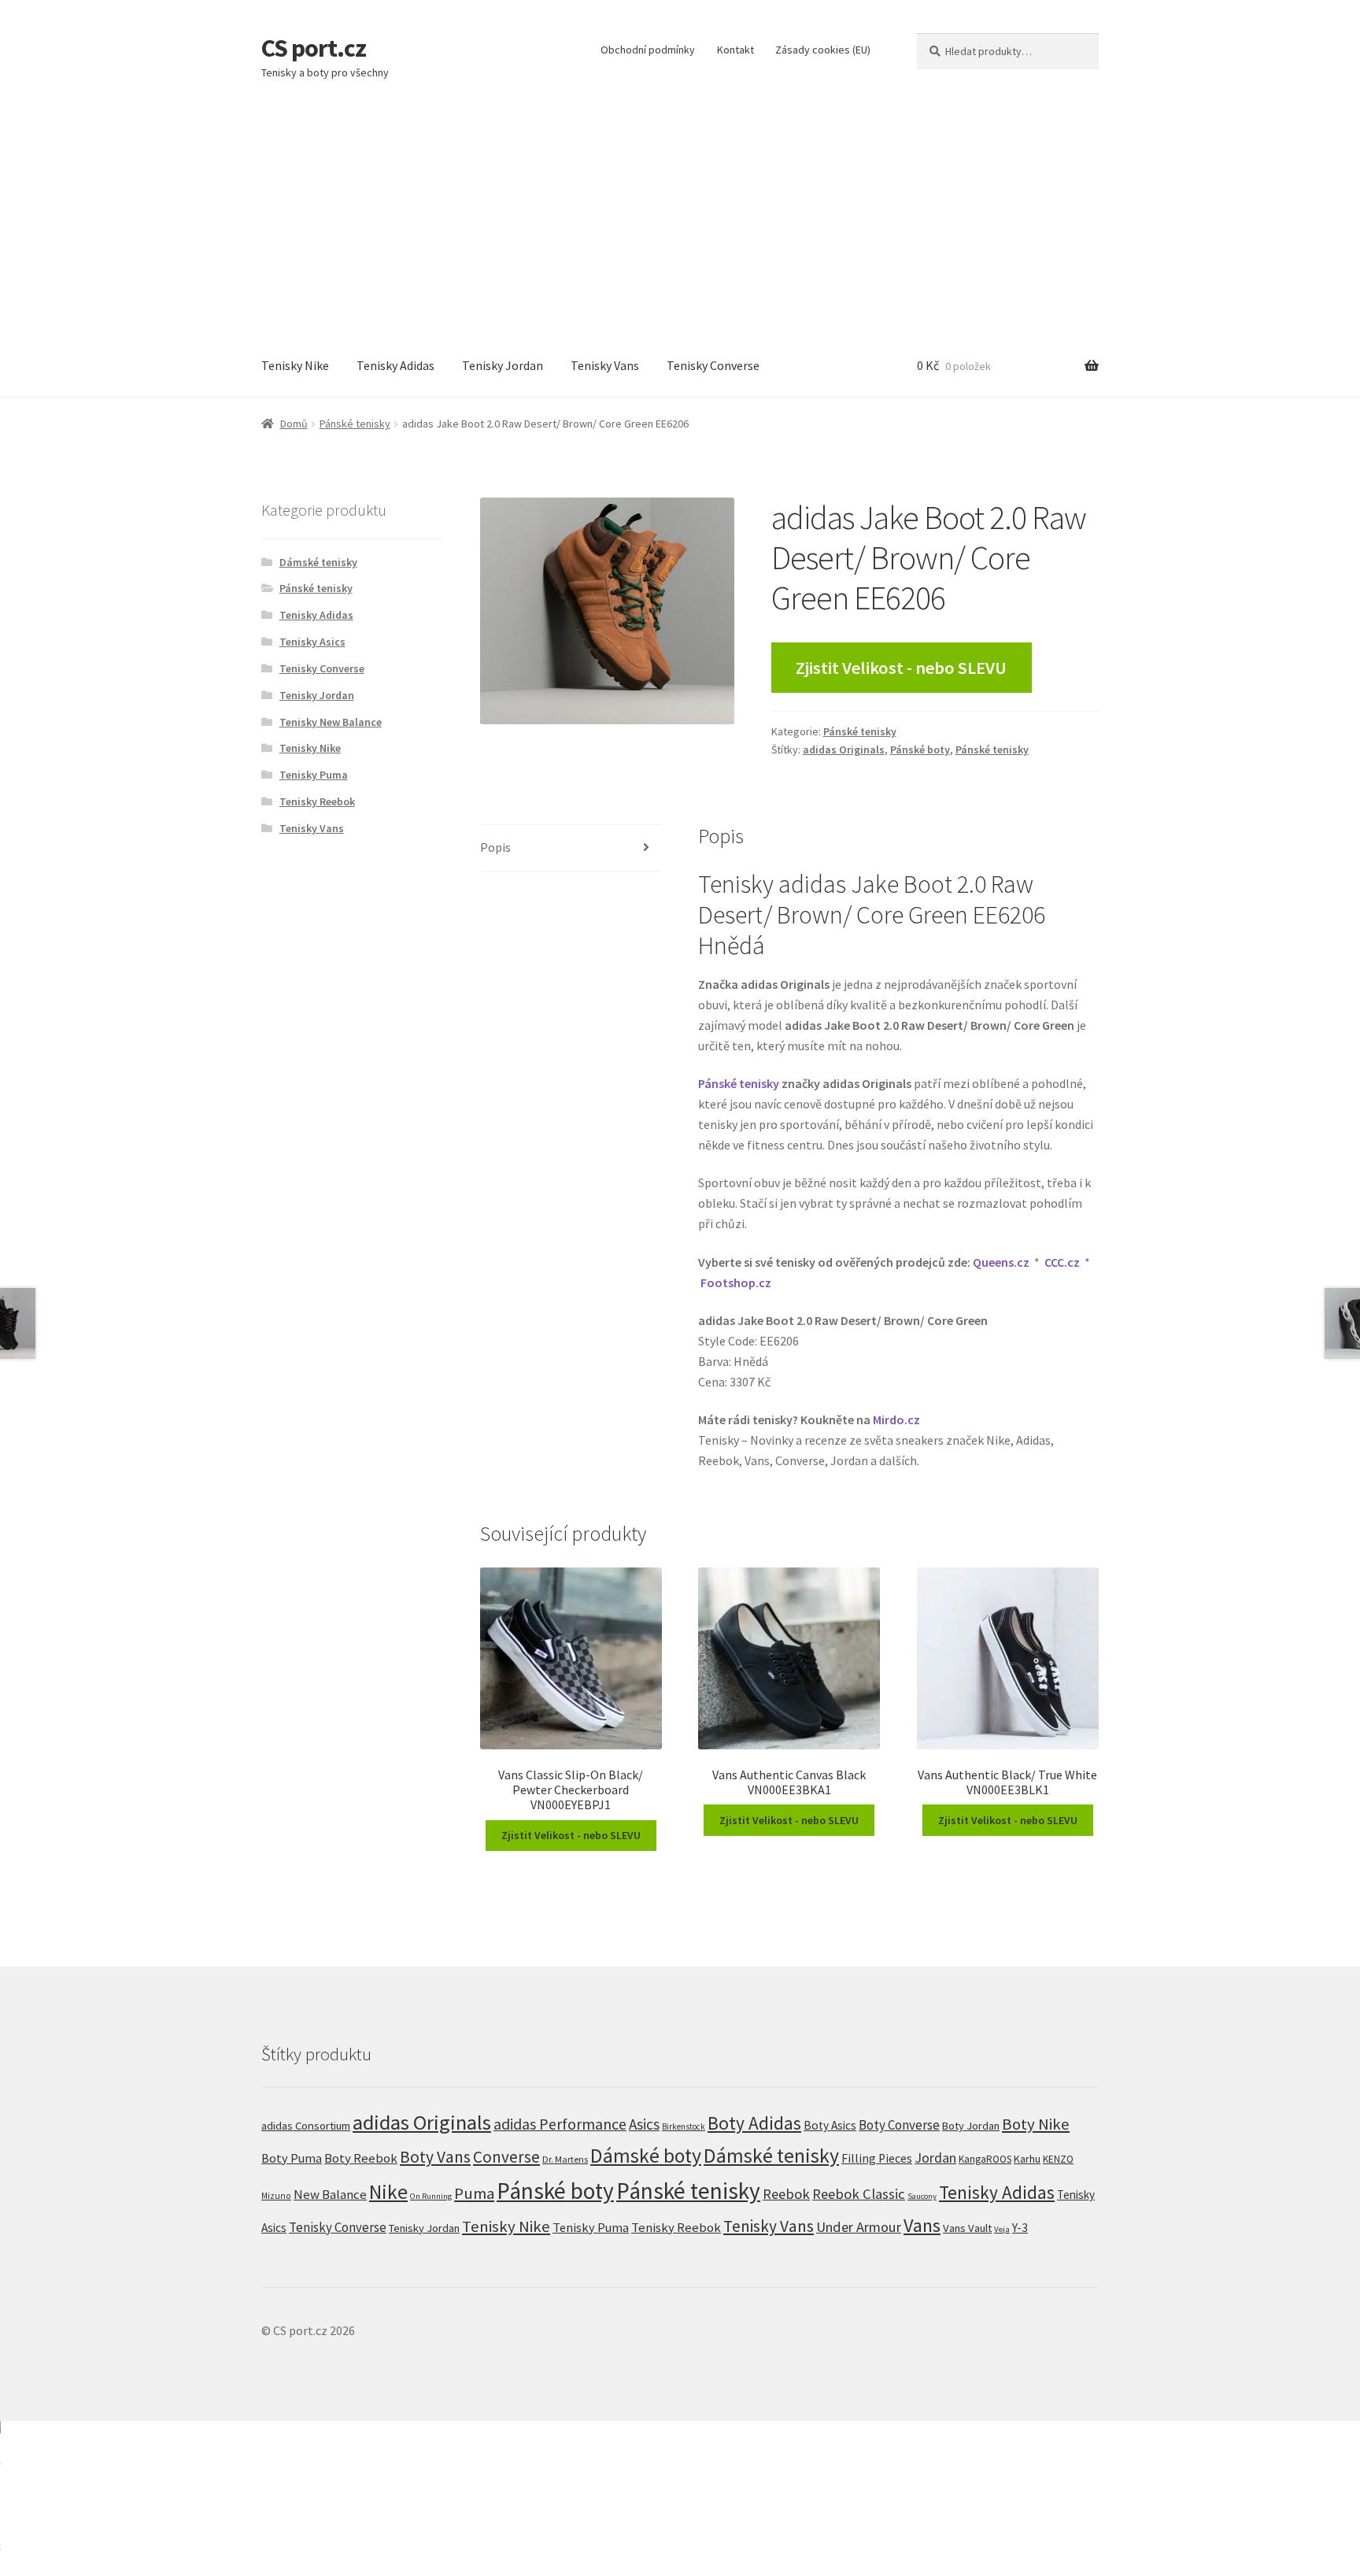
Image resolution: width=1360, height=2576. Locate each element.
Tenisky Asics (312, 642)
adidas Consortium (306, 2125)
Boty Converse (899, 2125)
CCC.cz (1062, 1262)
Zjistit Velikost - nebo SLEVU (901, 668)
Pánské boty (920, 749)
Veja (1002, 2229)
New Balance (330, 2195)
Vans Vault (967, 2228)
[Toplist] (680, 2498)
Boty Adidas (754, 2123)
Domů (294, 424)
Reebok (786, 2194)
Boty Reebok (361, 2158)
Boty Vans (435, 2157)
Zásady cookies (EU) (823, 50)
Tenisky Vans (605, 365)
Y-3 (1020, 2228)
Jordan (935, 2158)
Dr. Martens (565, 2159)
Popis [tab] (495, 847)
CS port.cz (314, 48)
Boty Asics (830, 2125)
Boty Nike (1036, 2124)
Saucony (922, 2196)
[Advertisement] (680, 217)
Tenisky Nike (295, 365)
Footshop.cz (736, 1282)
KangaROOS (985, 2159)
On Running (431, 2196)
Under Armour (859, 2227)
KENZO (1058, 2159)
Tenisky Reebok (317, 801)
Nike (388, 2192)
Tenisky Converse (713, 365)
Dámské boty (646, 2156)
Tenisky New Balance (331, 722)
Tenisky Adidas (395, 365)
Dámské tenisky (318, 562)
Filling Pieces (877, 2158)
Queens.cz (1001, 1262)
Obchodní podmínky (648, 50)
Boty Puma (292, 2158)
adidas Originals (844, 749)
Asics (644, 2124)
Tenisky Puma (314, 775)
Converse (506, 2157)
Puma (474, 2193)
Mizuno (276, 2196)
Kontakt (735, 50)
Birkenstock (684, 2126)
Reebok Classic (859, 2194)
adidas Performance (560, 2124)
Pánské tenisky (355, 424)
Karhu (1027, 2159)
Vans (922, 2225)
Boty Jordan (971, 2126)
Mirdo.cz (896, 1419)
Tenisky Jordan (503, 365)
